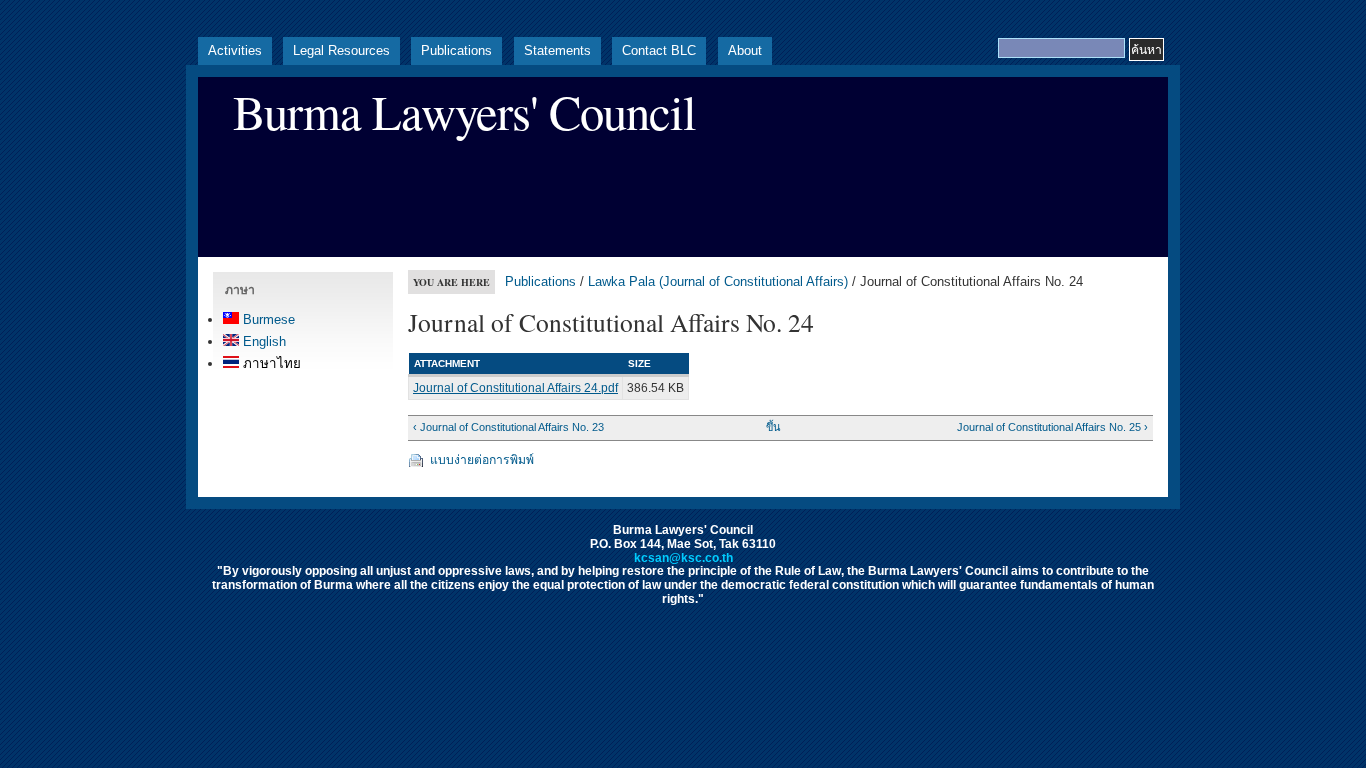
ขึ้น (773, 427)
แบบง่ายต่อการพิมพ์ (482, 460)
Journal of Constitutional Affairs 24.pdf (515, 388)
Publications (456, 50)
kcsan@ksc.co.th (683, 558)
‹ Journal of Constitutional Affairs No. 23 (508, 427)
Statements (557, 50)
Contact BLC (659, 50)
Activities (235, 50)
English (262, 341)
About (745, 50)
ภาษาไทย (270, 363)
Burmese (267, 319)
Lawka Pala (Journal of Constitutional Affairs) (718, 281)
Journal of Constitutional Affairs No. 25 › (1052, 427)
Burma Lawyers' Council (464, 111)
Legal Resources (341, 50)
